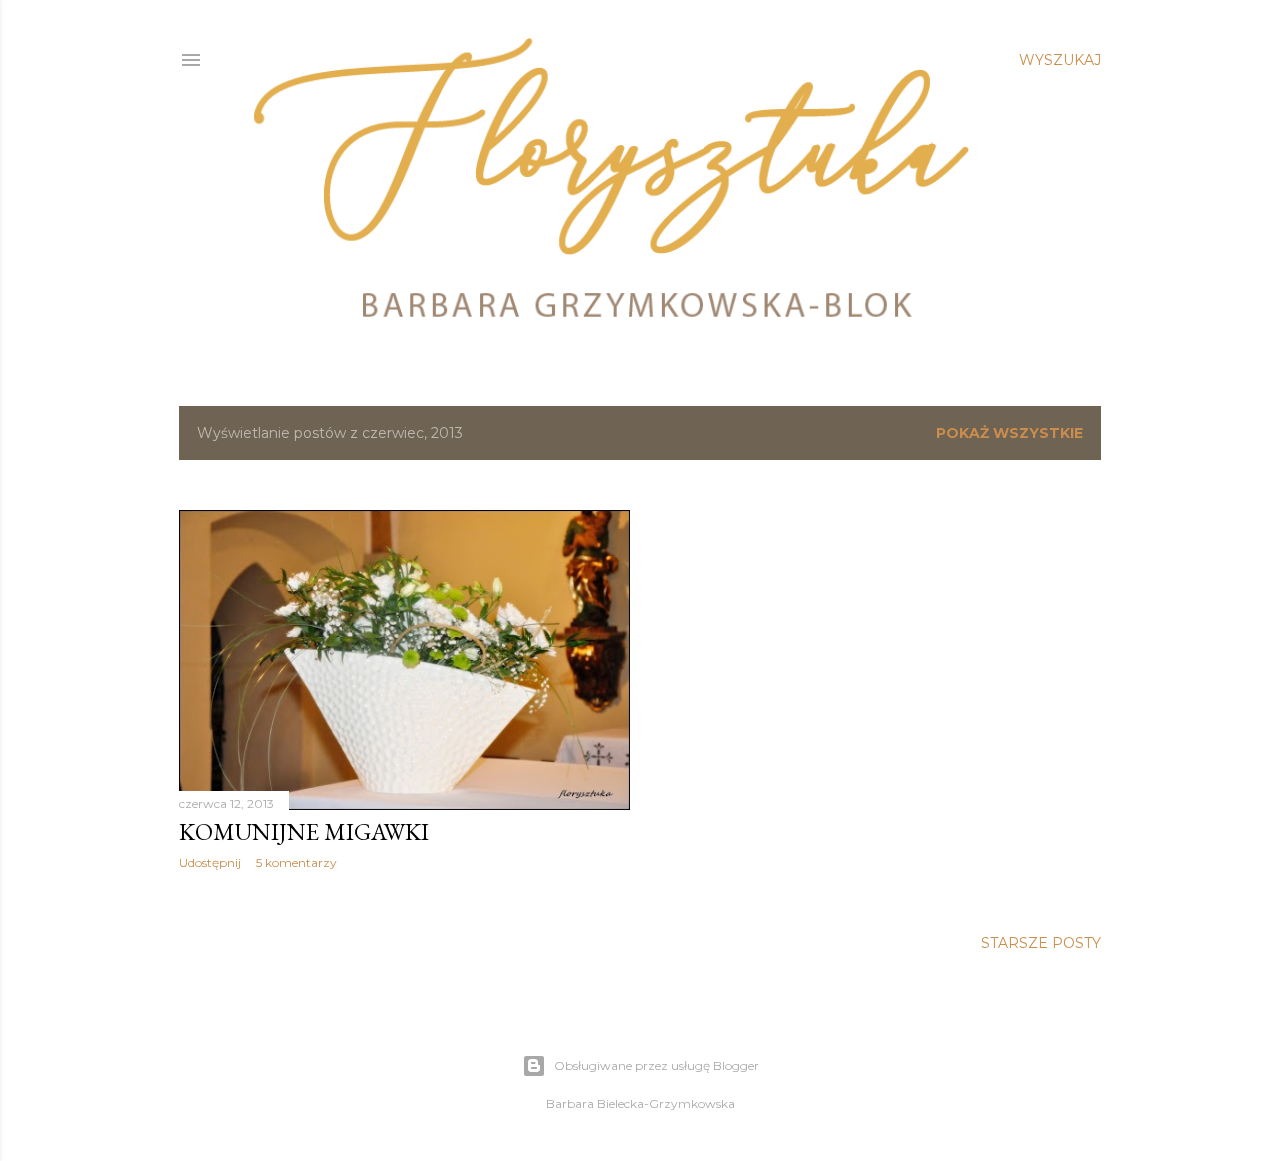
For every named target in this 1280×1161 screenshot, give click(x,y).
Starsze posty (1041, 943)
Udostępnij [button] (210, 862)
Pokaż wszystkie (1009, 433)
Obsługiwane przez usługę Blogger (656, 1065)
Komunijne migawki (304, 831)
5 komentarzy (296, 862)
